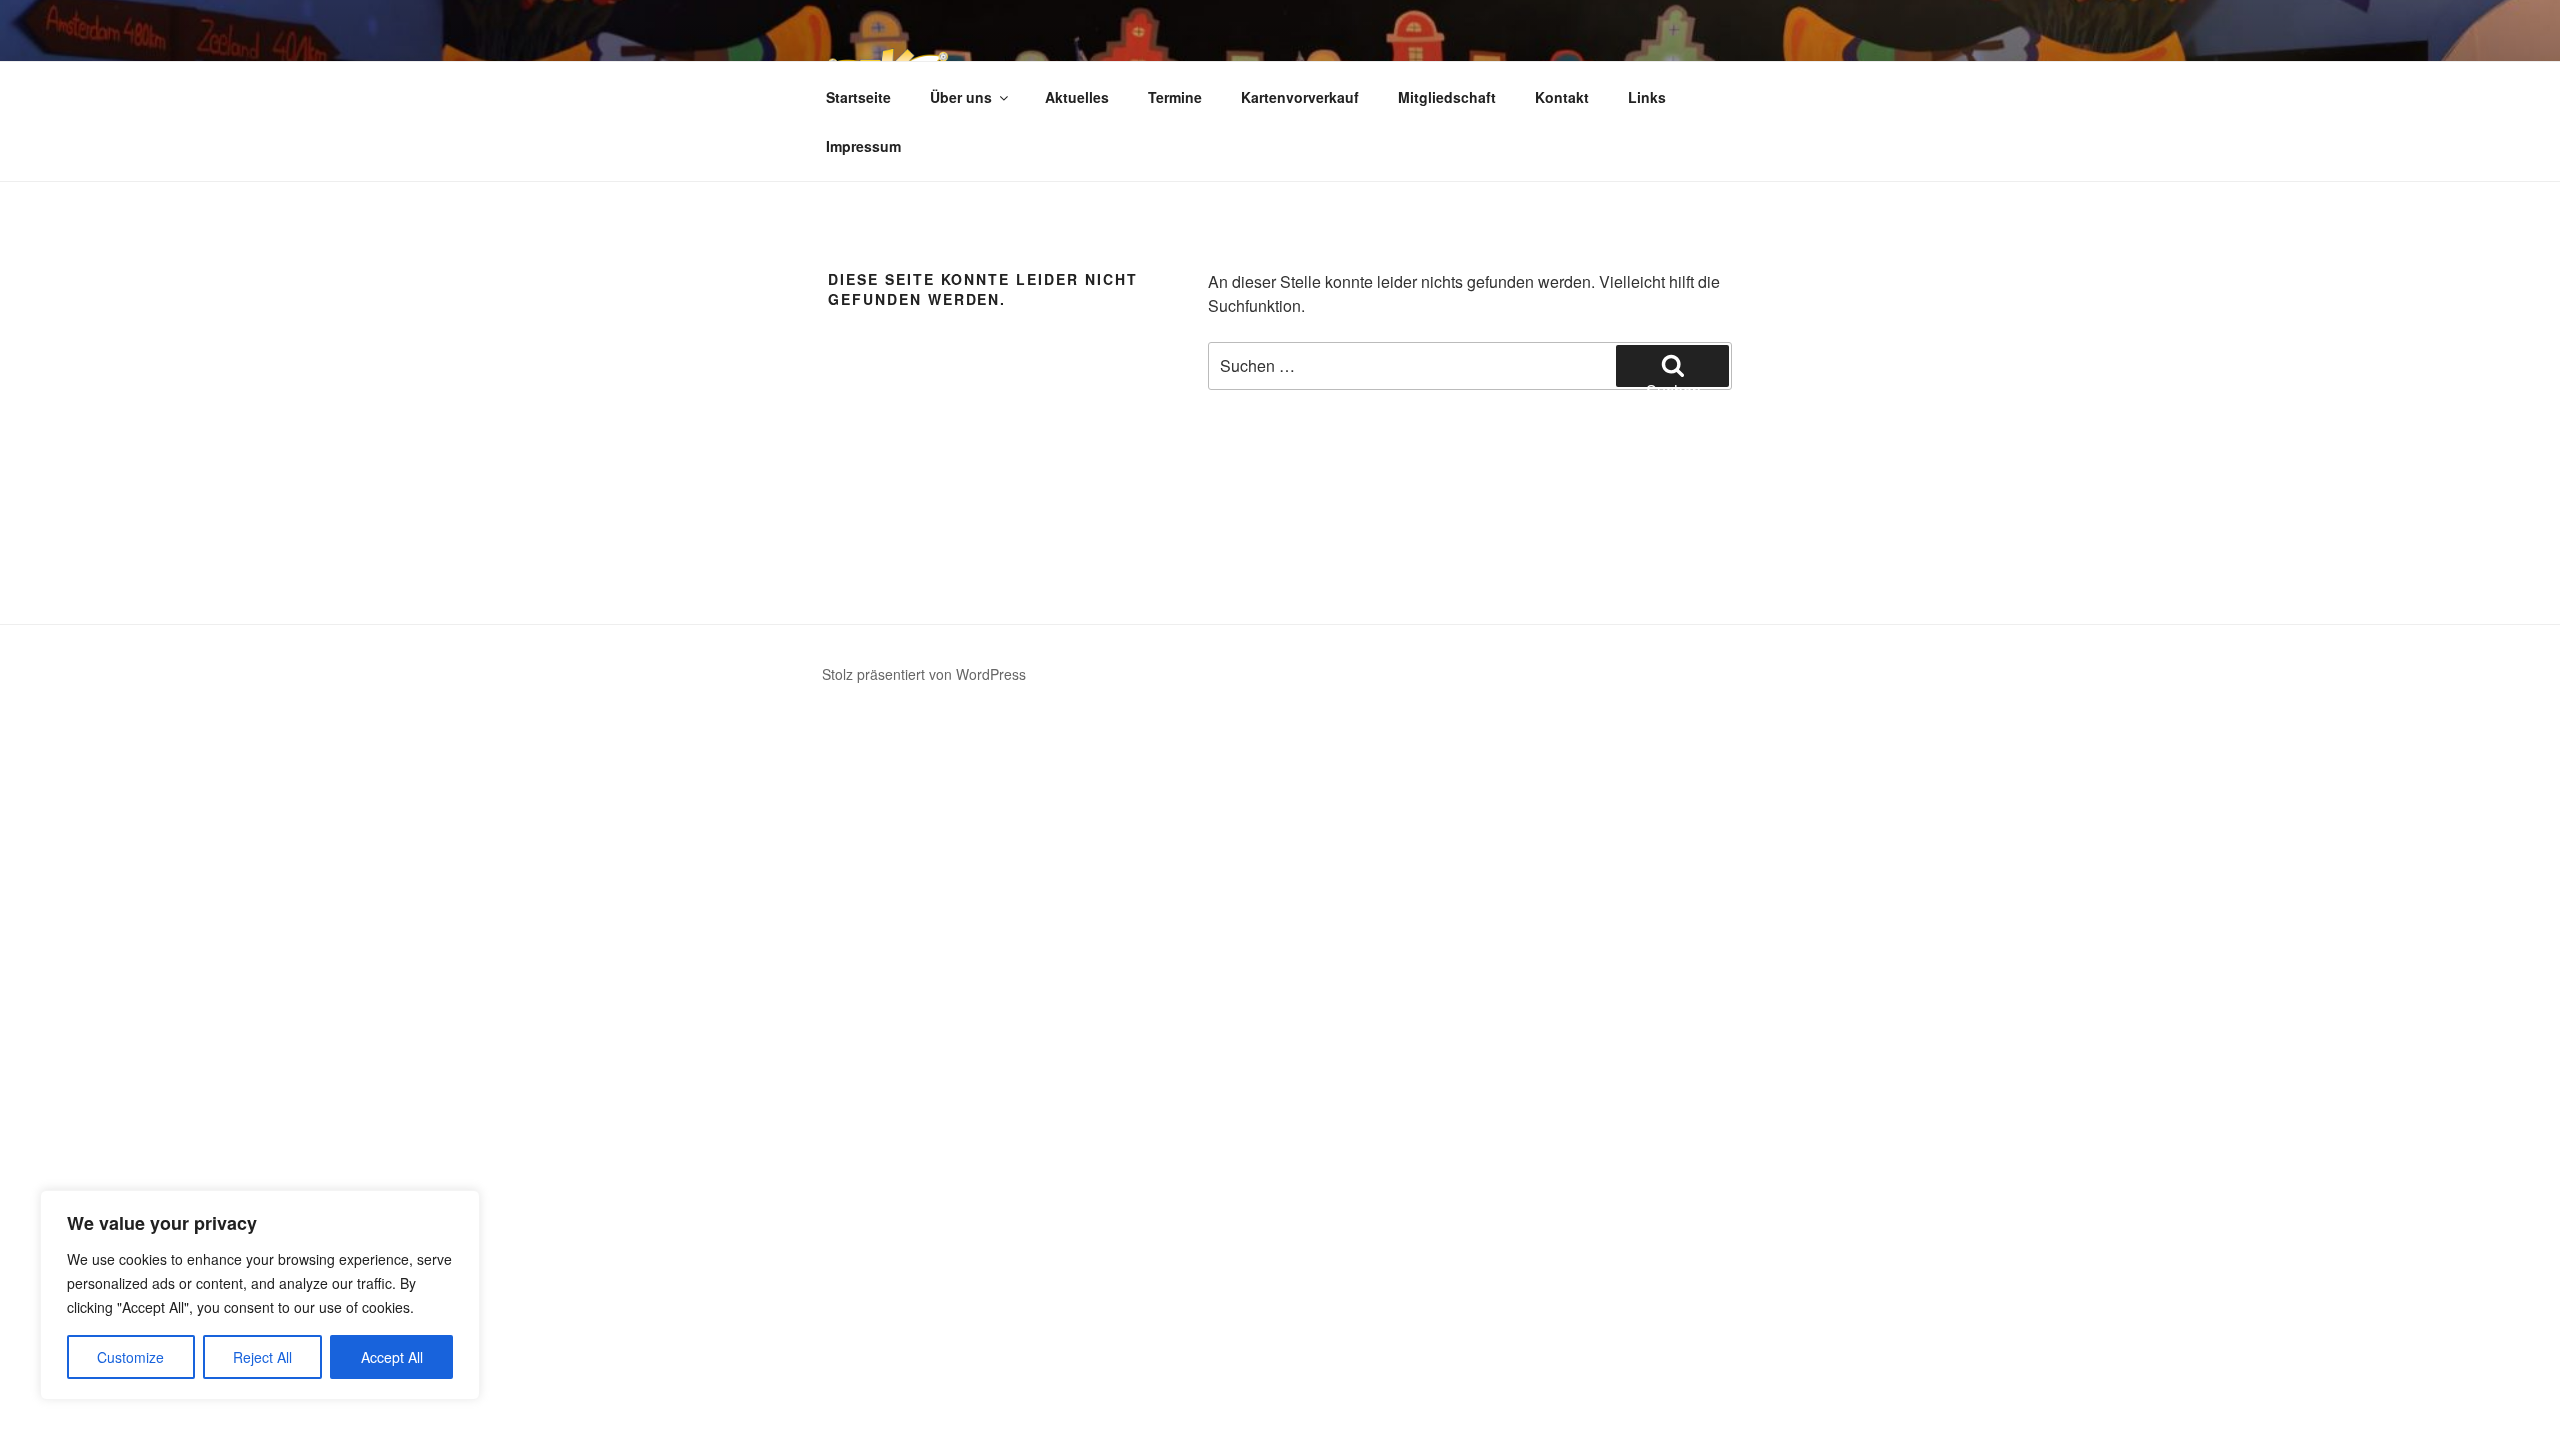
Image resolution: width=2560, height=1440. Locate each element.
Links (1647, 97)
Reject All (262, 1357)
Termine (1175, 97)
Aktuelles (1077, 97)
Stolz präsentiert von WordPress (924, 674)
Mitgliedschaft (1447, 97)
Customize (130, 1357)
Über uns (961, 97)
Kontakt (1562, 97)
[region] (260, 1295)
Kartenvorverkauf (1300, 97)
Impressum (863, 146)
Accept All (392, 1357)
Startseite (858, 97)
